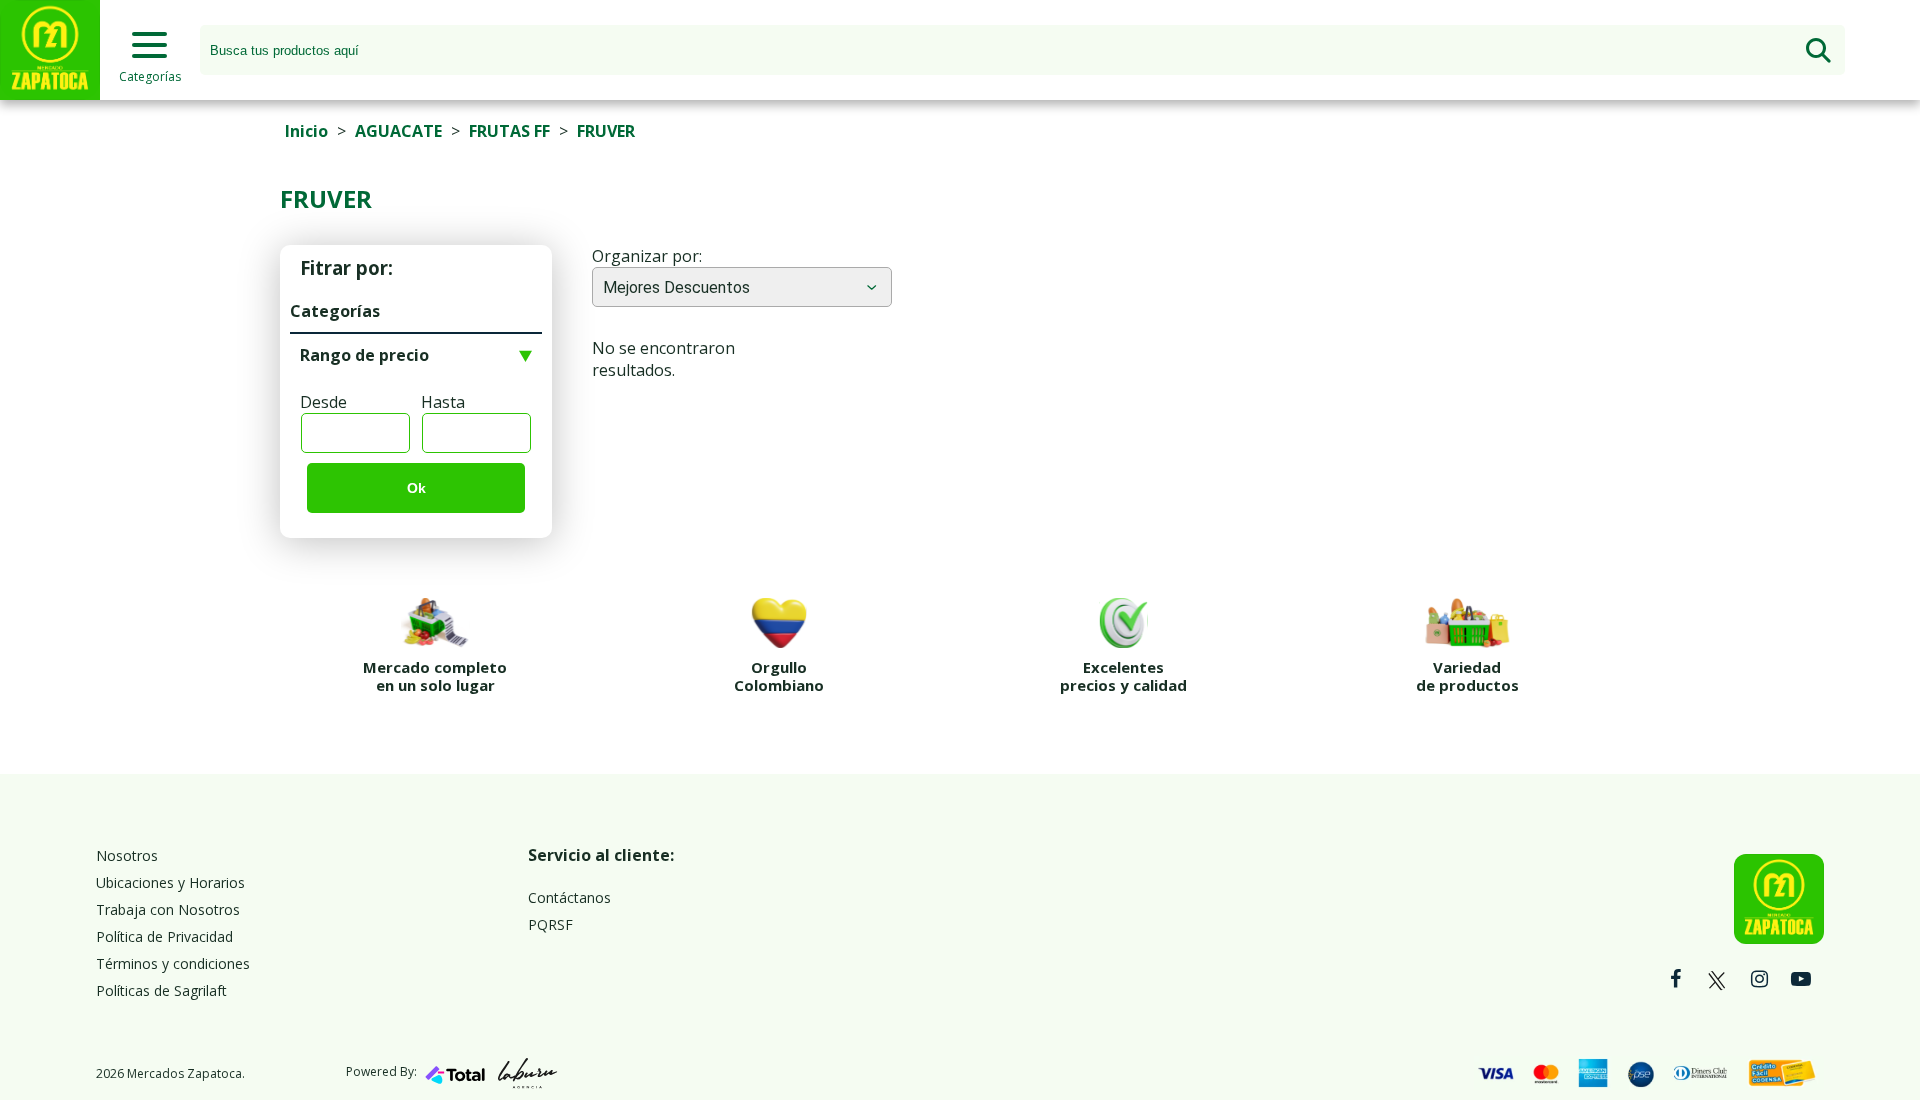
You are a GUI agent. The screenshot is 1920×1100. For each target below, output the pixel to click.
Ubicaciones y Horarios (170, 882)
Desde (323, 402)
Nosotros (127, 855)
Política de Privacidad (164, 936)
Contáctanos (569, 897)
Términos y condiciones (173, 963)
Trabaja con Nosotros (168, 909)
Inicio (306, 131)
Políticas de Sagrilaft (161, 990)
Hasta (443, 402)
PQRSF (550, 924)
